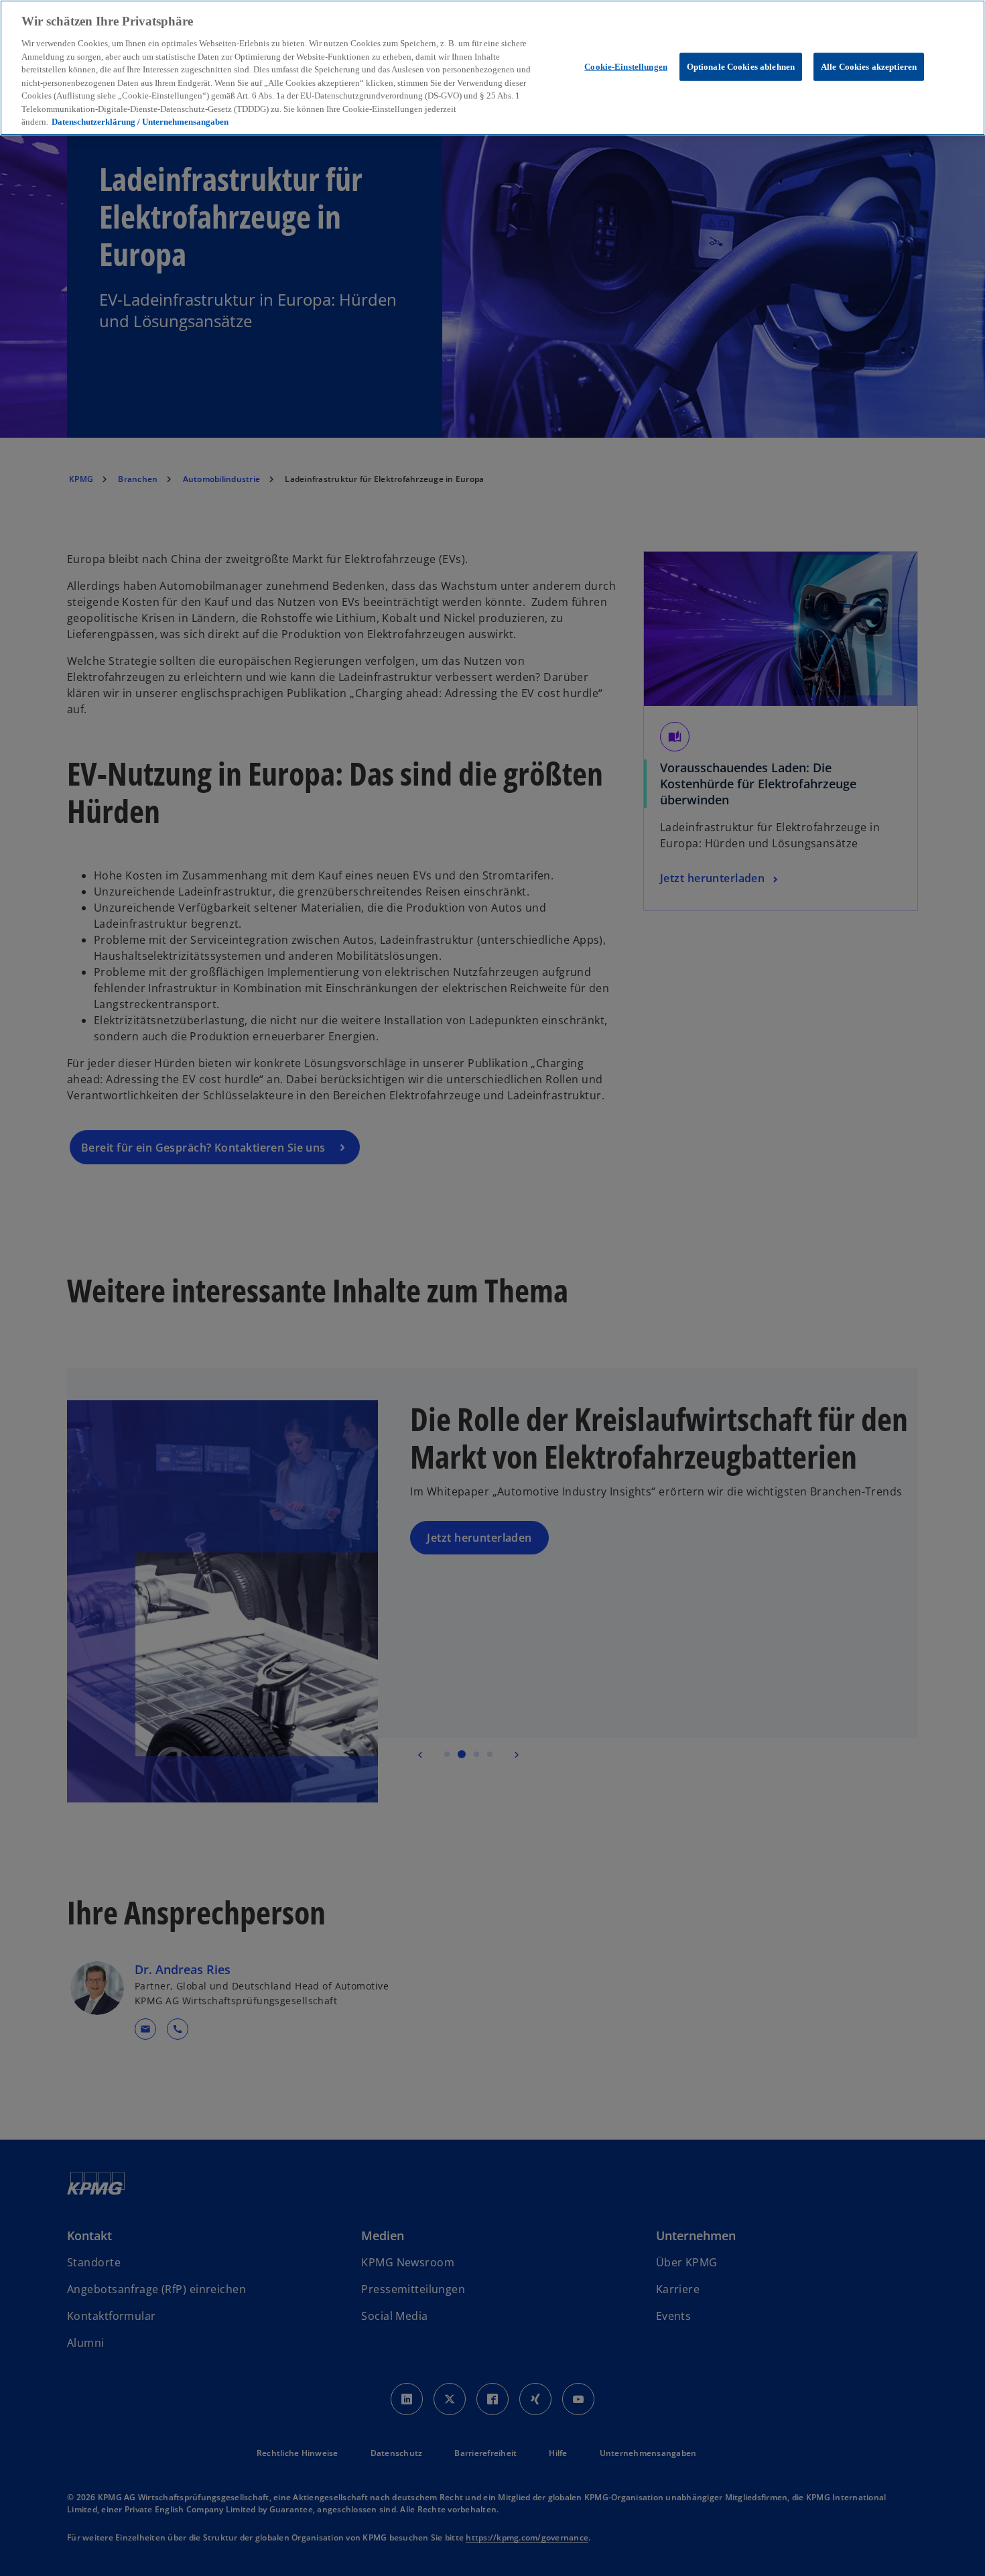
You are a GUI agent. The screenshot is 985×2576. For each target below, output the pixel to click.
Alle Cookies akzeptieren (869, 66)
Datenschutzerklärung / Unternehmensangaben (140, 122)
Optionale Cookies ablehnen (741, 66)
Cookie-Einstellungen (626, 66)
